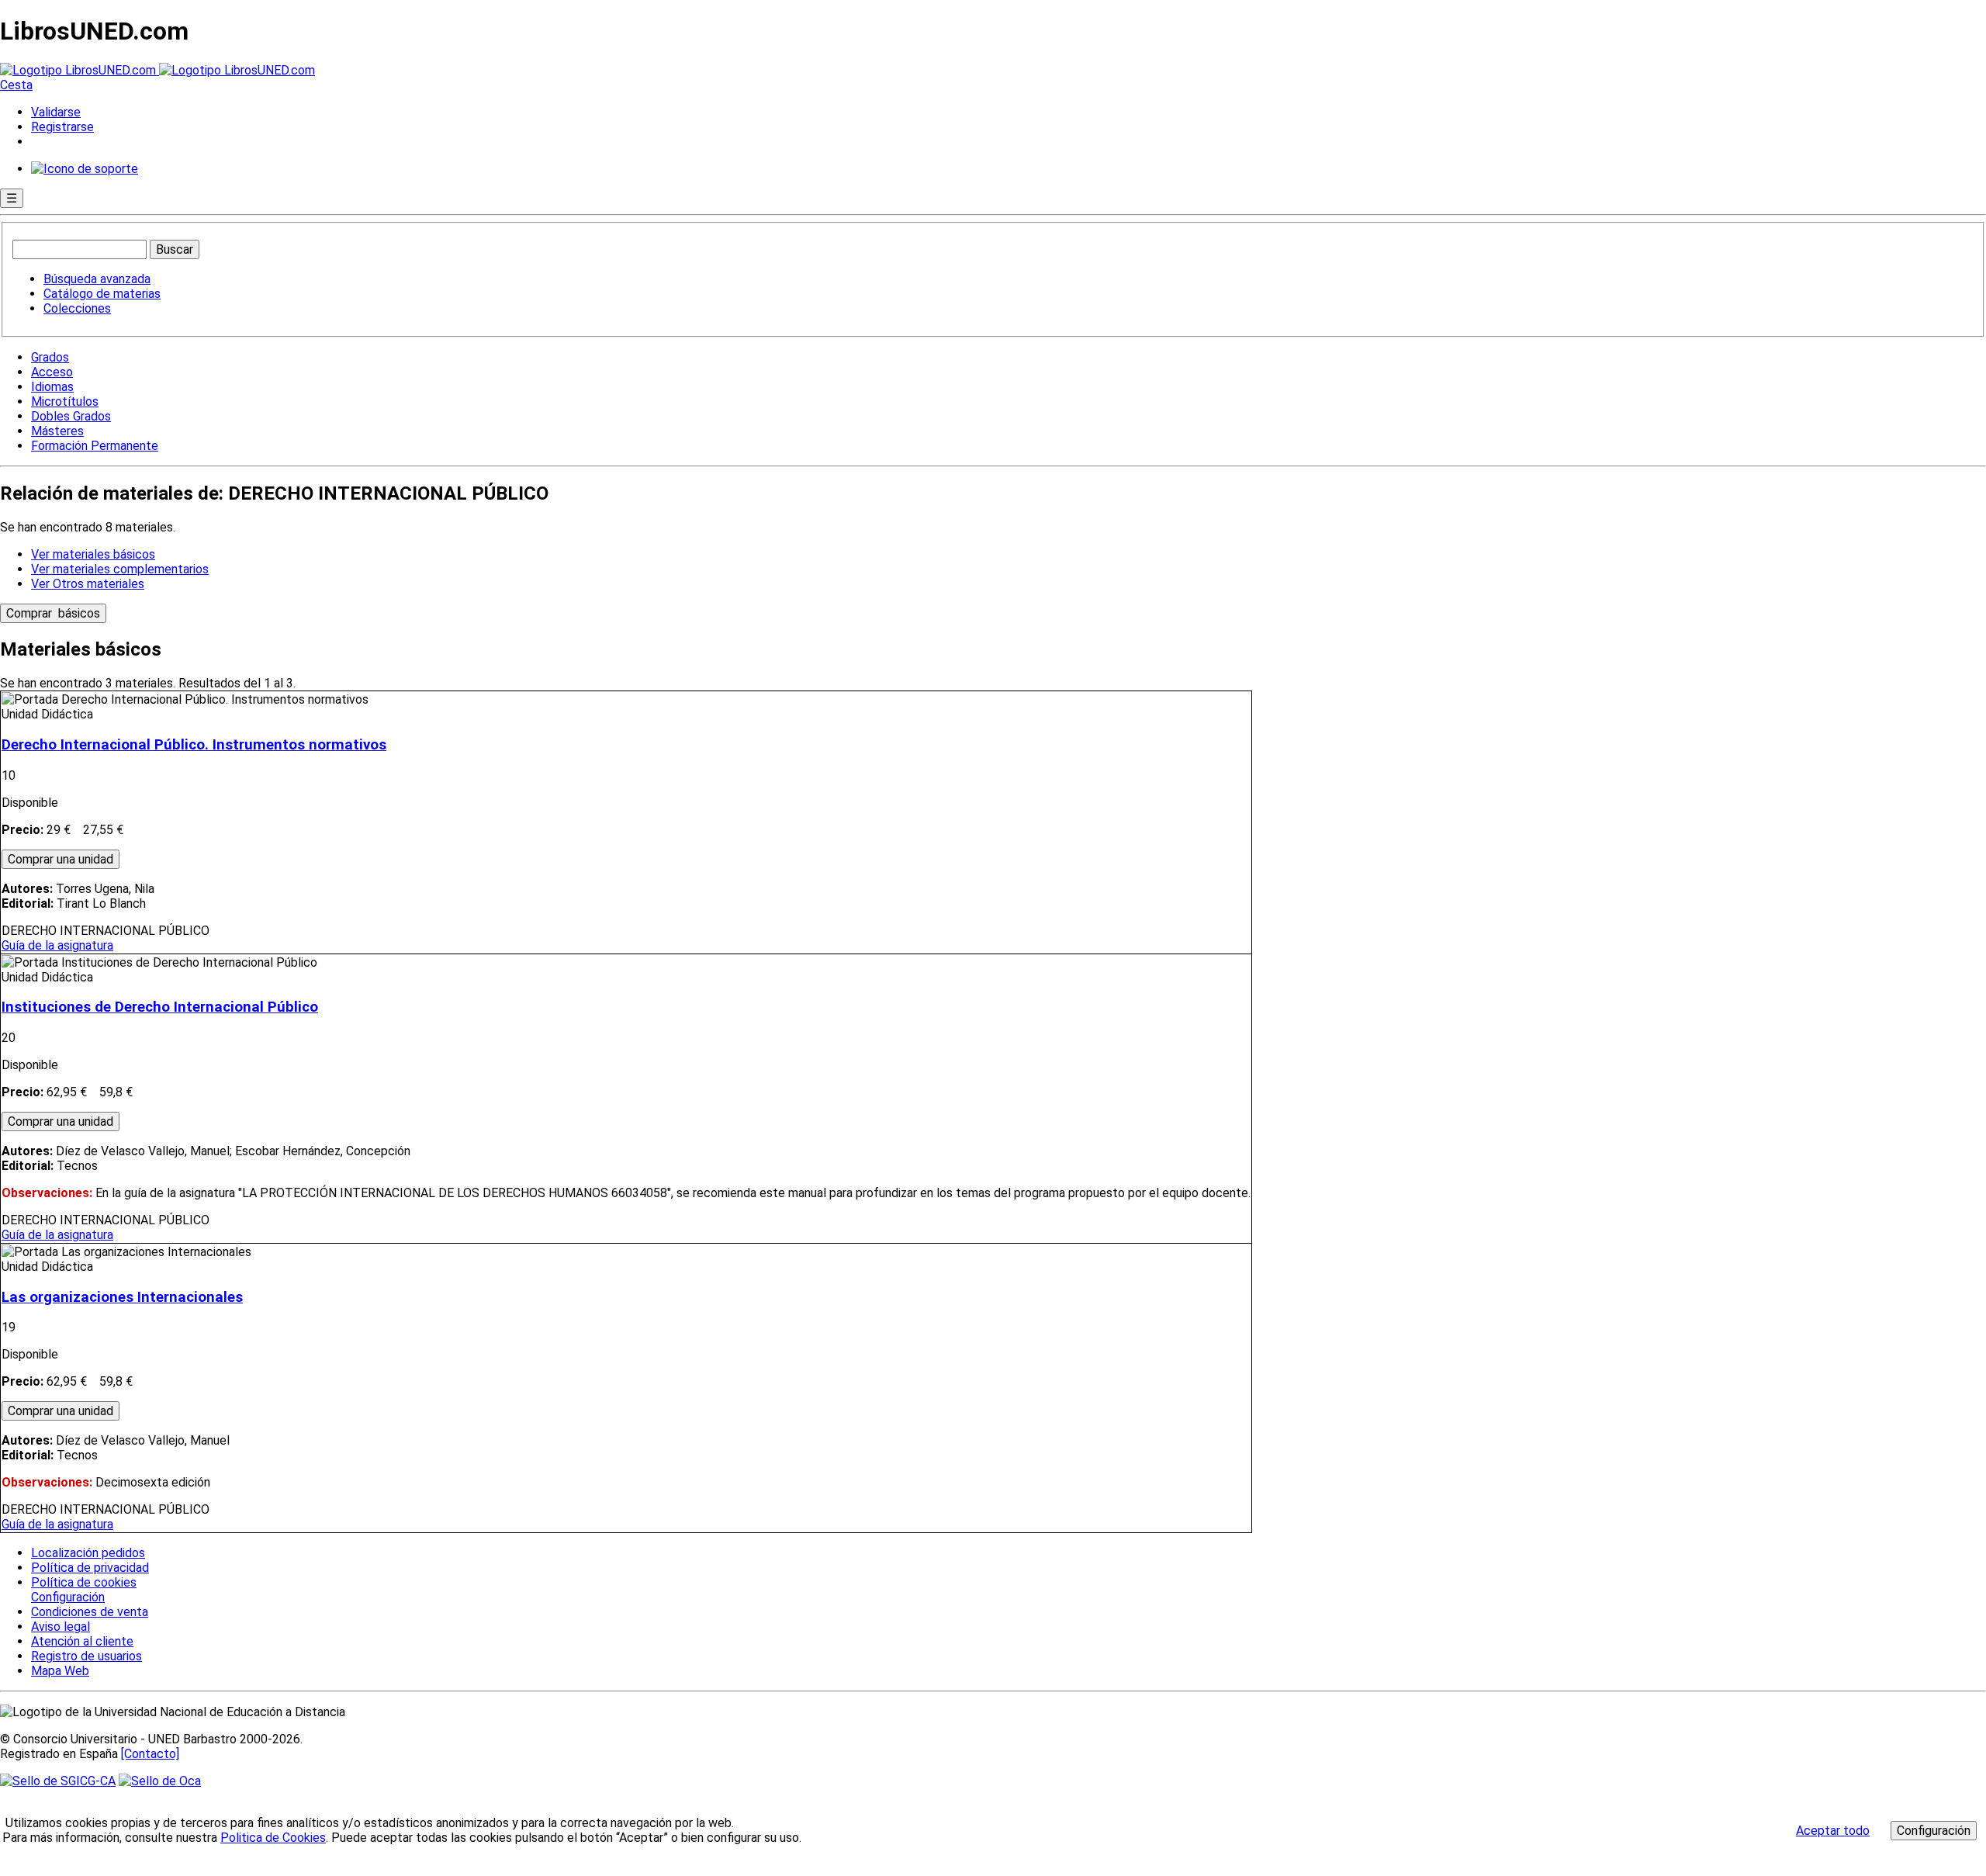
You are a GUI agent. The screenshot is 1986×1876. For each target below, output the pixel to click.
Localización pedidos (88, 1553)
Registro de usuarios (86, 1656)
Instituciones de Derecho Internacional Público (160, 1007)
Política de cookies (84, 1582)
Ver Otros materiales (88, 584)
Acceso (52, 372)
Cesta (16, 85)
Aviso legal (61, 1627)
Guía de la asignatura (57, 945)
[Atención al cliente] (85, 169)
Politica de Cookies (273, 1838)
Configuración (67, 1597)
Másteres (57, 431)
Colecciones (77, 308)
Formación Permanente (95, 446)
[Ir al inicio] (157, 70)
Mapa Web (60, 1671)
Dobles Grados (71, 416)
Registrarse (62, 127)
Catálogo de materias (102, 294)
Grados (50, 357)
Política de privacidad (90, 1568)
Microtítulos (65, 402)
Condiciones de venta (90, 1612)
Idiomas (52, 387)
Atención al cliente (82, 1641)
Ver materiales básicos (93, 554)
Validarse (56, 112)
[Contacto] (150, 1754)
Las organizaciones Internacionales (122, 1297)
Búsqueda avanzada (97, 279)
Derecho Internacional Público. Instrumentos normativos (194, 745)
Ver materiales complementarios (120, 569)
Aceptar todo (1833, 1831)
